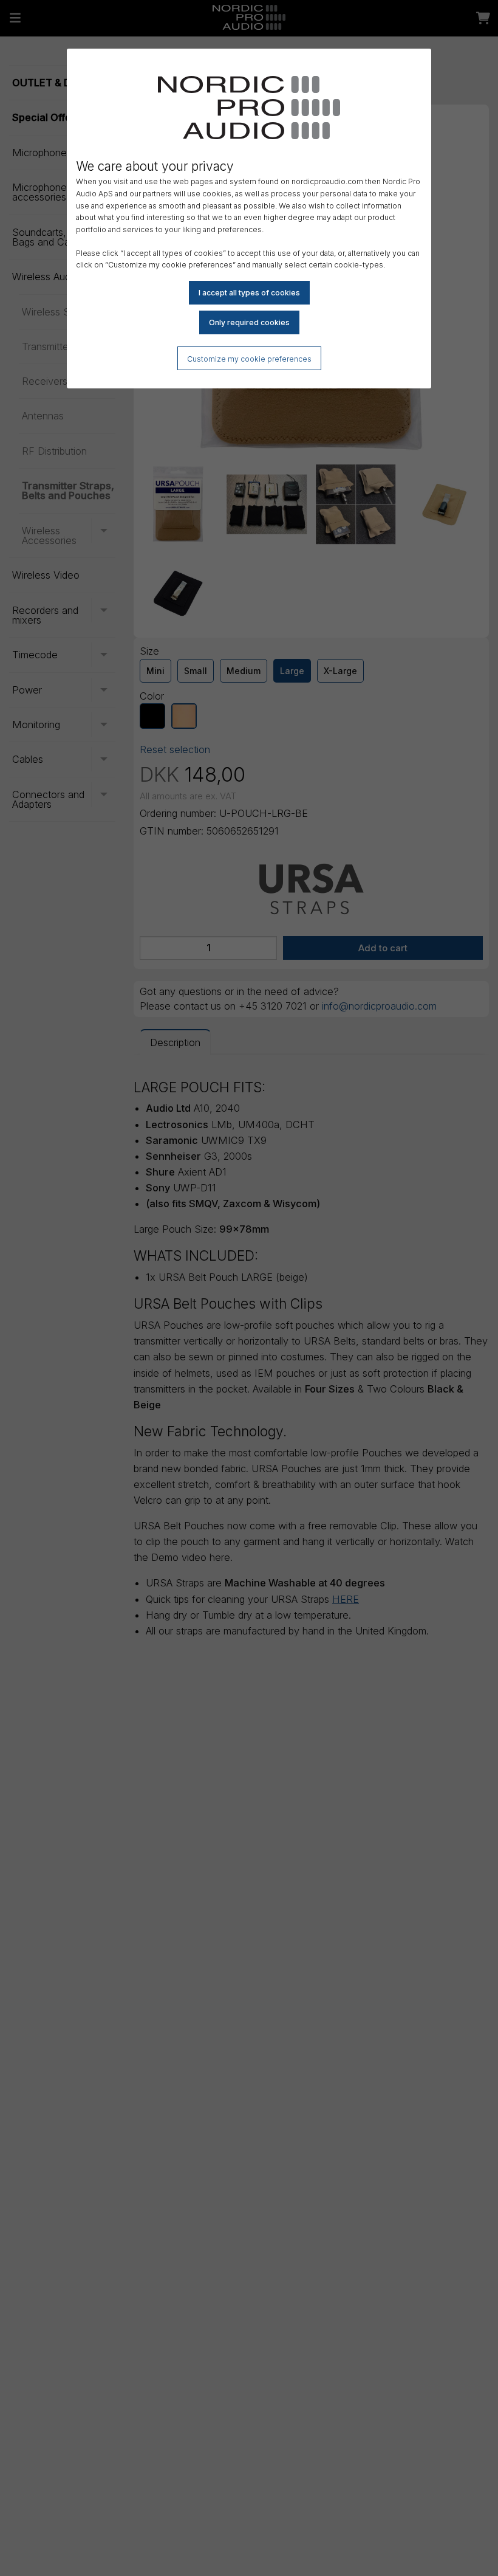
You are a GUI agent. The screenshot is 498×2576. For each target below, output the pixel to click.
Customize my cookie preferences (249, 359)
